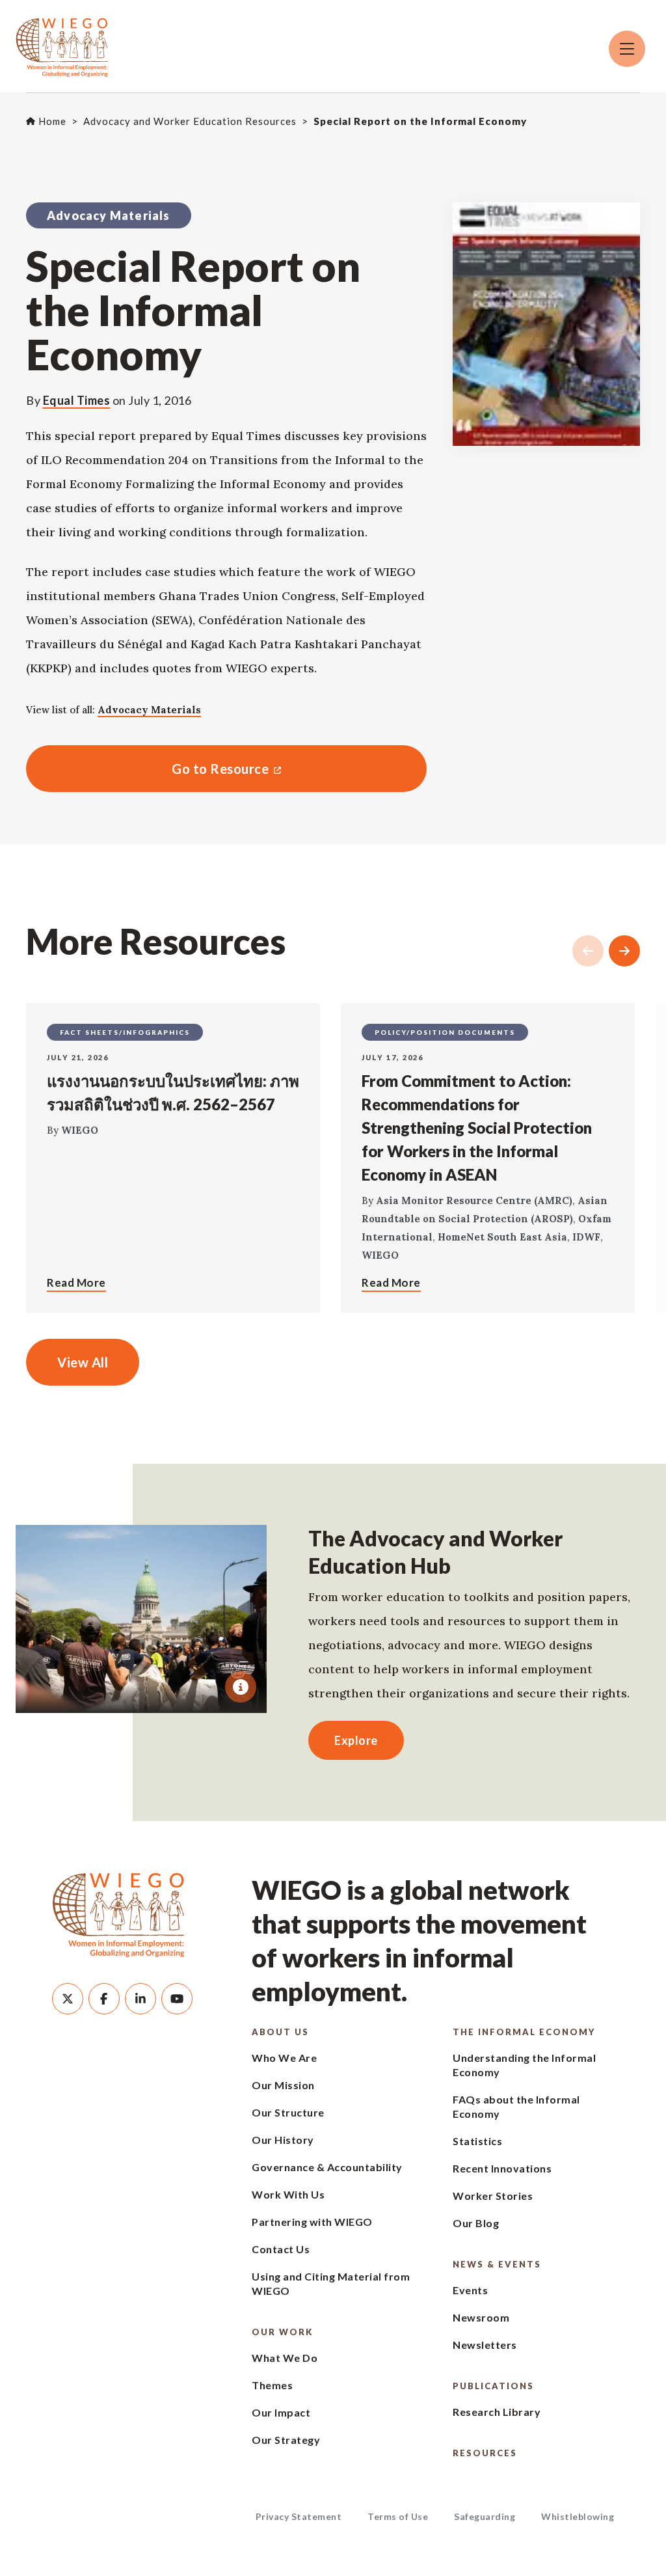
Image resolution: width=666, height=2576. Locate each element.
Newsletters (485, 2345)
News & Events (497, 2264)
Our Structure (288, 2112)
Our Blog (476, 2223)
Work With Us (288, 2194)
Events (470, 2290)
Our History (283, 2140)
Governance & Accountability (327, 2167)
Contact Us (281, 2249)
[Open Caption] (241, 1687)
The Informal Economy (524, 2032)
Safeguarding (485, 2516)
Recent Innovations (502, 2168)
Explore (356, 1740)
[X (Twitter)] (68, 1999)
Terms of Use (398, 2516)
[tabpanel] (141, 1619)
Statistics (477, 2141)
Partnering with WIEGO (312, 2222)
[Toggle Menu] (627, 49)
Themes (272, 2385)
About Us (280, 2032)
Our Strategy (286, 2440)
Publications (493, 2386)
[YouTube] (177, 1999)
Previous (588, 951)
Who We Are (284, 2058)
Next (624, 951)
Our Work (282, 2332)
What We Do (285, 2358)
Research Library (497, 2412)
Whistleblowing (578, 2516)
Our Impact (281, 2412)
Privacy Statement (299, 2516)
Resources (485, 2453)
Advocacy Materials (149, 710)
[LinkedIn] (140, 1999)
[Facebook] (104, 1999)
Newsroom (481, 2317)
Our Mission (283, 2085)
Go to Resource (147, 769)
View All (83, 1362)
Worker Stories (493, 2196)
